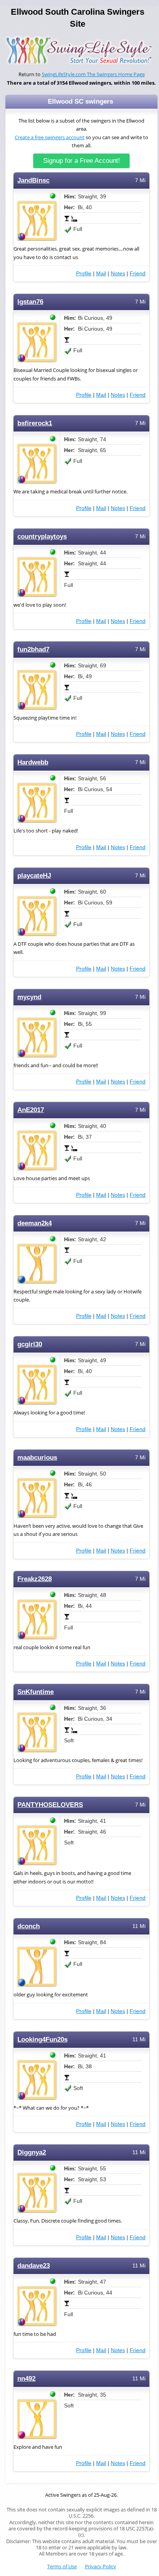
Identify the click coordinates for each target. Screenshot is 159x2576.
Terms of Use (62, 2567)
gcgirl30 (30, 1344)
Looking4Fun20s (42, 2039)
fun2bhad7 (33, 649)
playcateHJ (34, 876)
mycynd (29, 997)
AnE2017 (31, 1110)
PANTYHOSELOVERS (50, 1805)
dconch (29, 1926)
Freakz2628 (35, 1579)
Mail (101, 273)
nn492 (26, 2379)
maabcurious (37, 1458)
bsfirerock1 (35, 423)
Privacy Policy (101, 2567)
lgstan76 (30, 302)
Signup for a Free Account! (82, 161)
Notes (118, 273)
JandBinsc (33, 180)
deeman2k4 (35, 1223)
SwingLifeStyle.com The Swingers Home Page (93, 74)
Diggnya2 (32, 2152)
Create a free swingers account (50, 137)
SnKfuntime (36, 1692)
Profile (84, 273)
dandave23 (34, 2266)
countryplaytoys (42, 537)
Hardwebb (33, 762)
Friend (138, 273)
